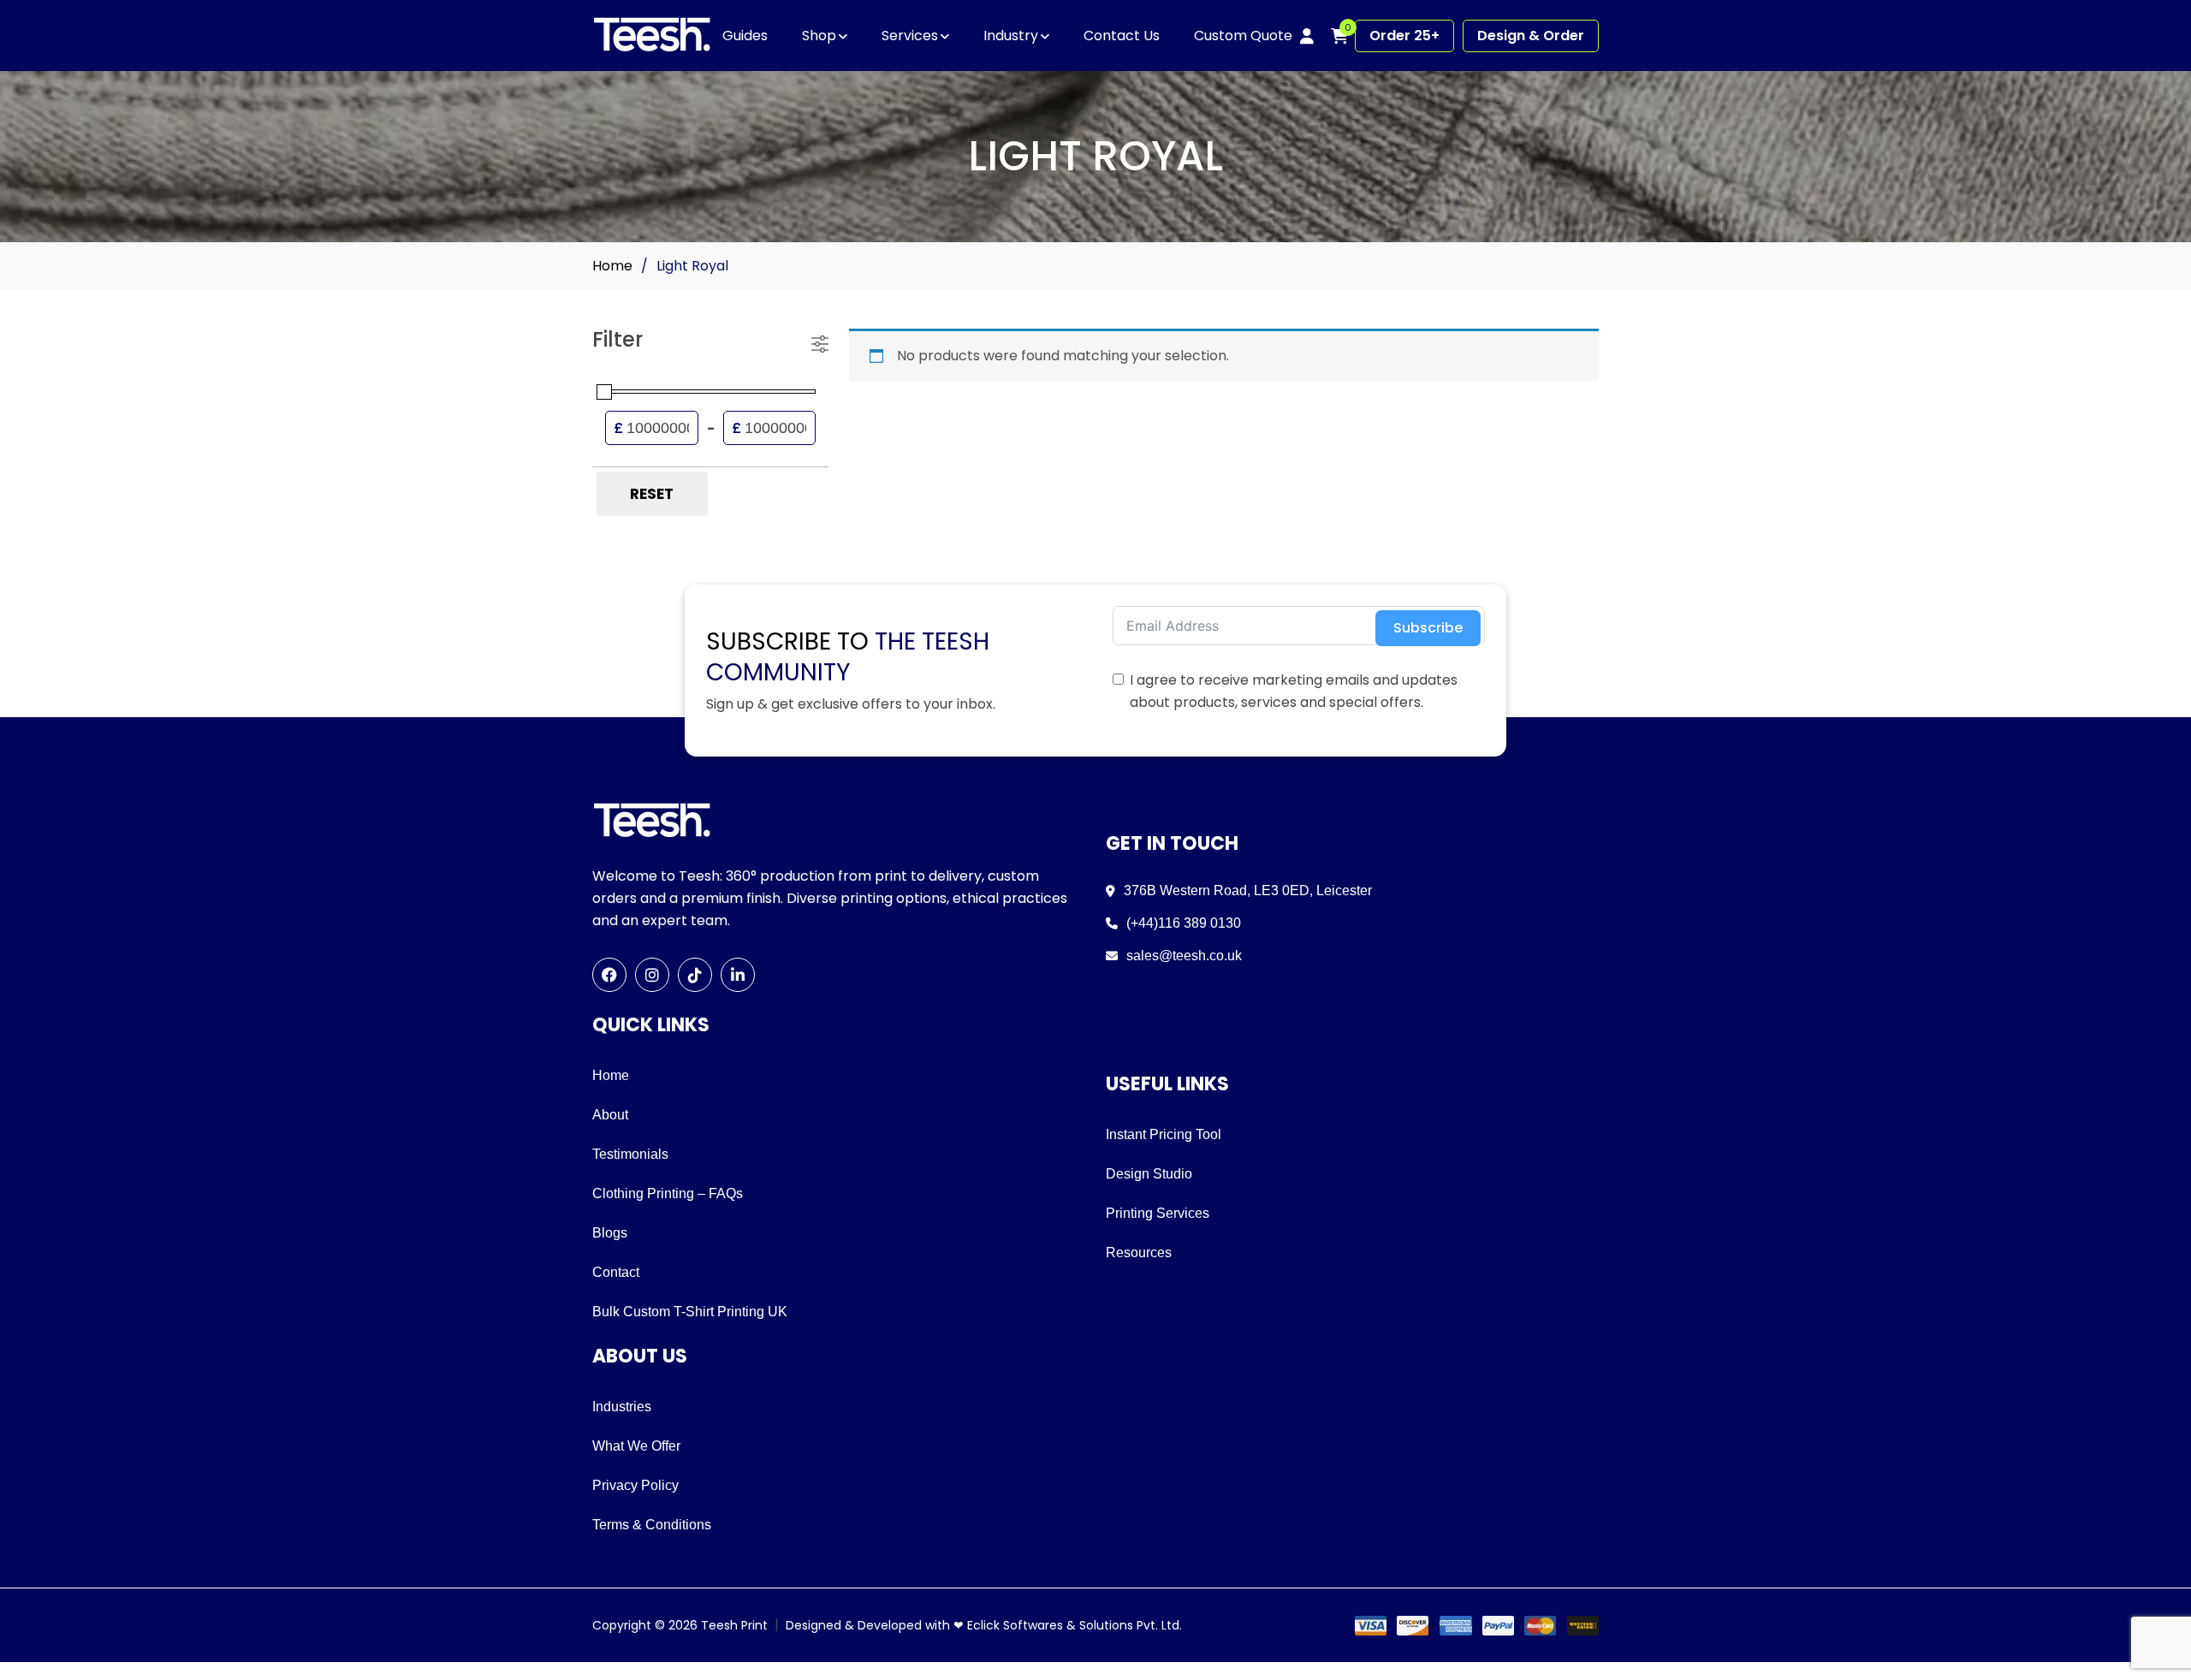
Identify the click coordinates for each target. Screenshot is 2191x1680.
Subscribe (1428, 628)
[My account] (1307, 36)
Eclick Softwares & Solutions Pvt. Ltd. (1075, 1625)
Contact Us (1122, 36)
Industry (1011, 36)
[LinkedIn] (738, 975)
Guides (745, 36)
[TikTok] (695, 975)
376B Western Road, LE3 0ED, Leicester (1248, 890)
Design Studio (1149, 1174)
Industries (622, 1407)
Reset (652, 494)
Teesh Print (734, 1625)
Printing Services (1158, 1213)
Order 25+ (1404, 36)
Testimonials (630, 1154)
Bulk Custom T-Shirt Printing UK (690, 1312)
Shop (819, 36)
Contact (616, 1272)
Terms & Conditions (652, 1525)
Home (612, 266)
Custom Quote (1243, 36)
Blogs (610, 1233)
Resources (1139, 1253)
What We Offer (636, 1446)
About (610, 1115)
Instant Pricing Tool (1164, 1134)
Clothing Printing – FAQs (668, 1193)
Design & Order (1531, 36)
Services (910, 36)
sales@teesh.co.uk (1184, 956)
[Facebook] (609, 975)
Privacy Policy (635, 1485)
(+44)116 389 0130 (1184, 923)
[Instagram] (652, 975)
